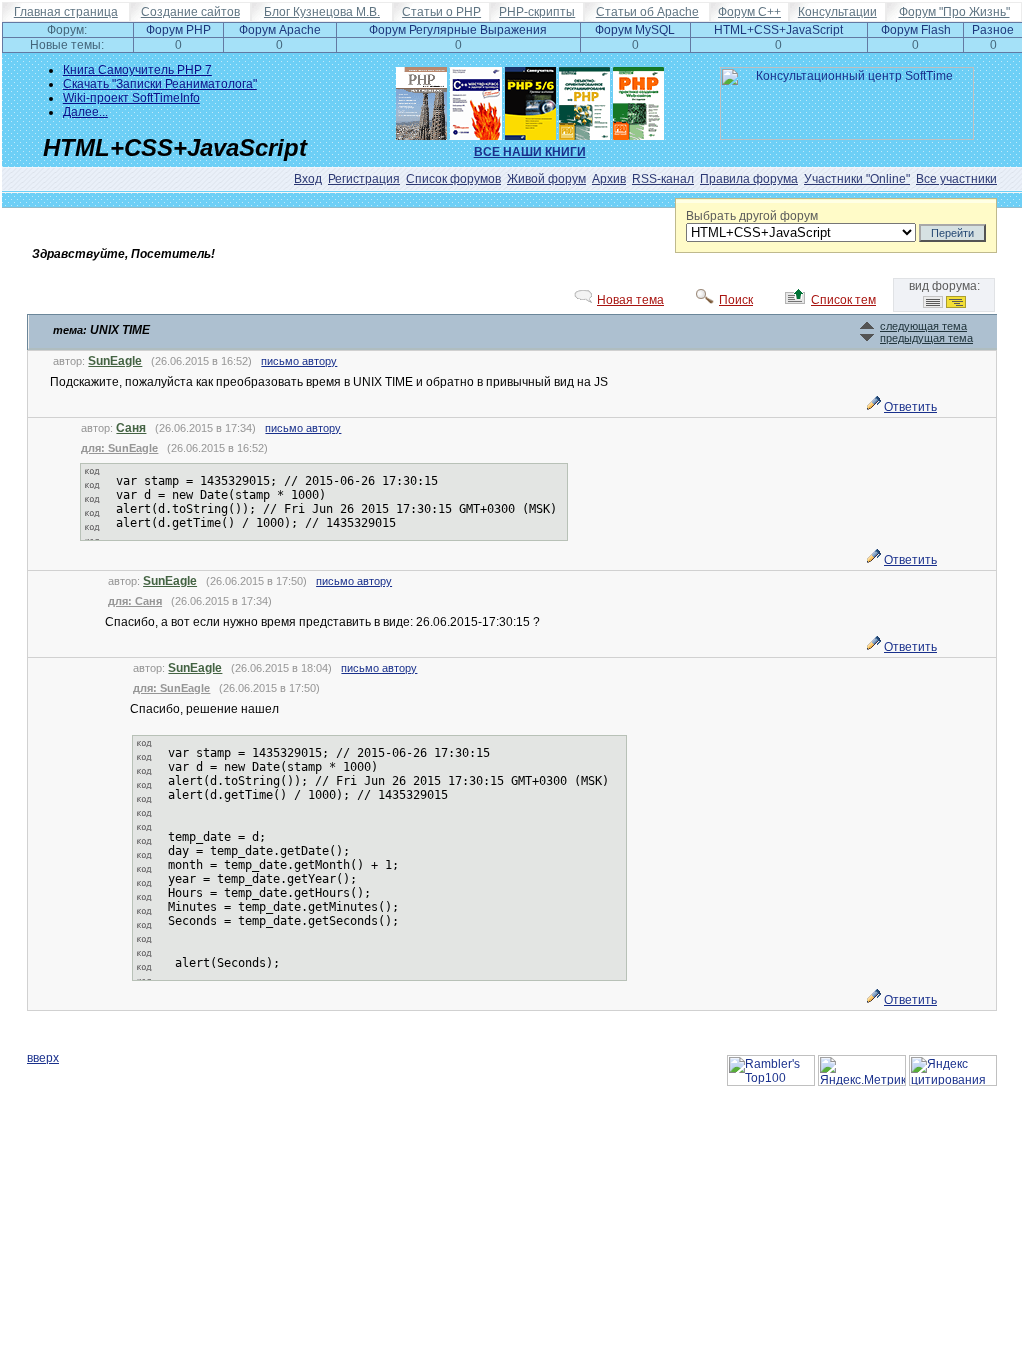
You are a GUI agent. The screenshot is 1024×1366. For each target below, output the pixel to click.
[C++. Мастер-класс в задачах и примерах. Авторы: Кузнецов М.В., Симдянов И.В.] (476, 99)
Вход (308, 179)
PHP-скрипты (537, 12)
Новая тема (630, 300)
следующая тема (923, 326)
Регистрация (364, 179)
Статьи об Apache (647, 12)
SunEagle (115, 361)
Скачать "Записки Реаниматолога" (160, 84)
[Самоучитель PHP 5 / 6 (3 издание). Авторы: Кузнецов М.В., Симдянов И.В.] (530, 99)
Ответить (910, 407)
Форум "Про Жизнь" (954, 12)
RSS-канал (663, 179)
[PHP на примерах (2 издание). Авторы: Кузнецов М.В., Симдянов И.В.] (421, 99)
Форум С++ (749, 12)
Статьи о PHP (441, 12)
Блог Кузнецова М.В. (322, 12)
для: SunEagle (119, 448)
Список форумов (453, 179)
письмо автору (299, 361)
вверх (43, 1058)
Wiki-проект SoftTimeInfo (131, 98)
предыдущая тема (926, 338)
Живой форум (546, 179)
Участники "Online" (857, 179)
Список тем (843, 300)
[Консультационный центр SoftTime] (847, 136)
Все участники (956, 179)
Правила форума (749, 179)
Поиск (736, 300)
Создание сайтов (190, 12)
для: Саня (135, 601)
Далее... (85, 112)
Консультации (837, 12)
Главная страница (66, 12)
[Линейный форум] (933, 304)
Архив (609, 179)
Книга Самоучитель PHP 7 (137, 70)
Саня (131, 428)
